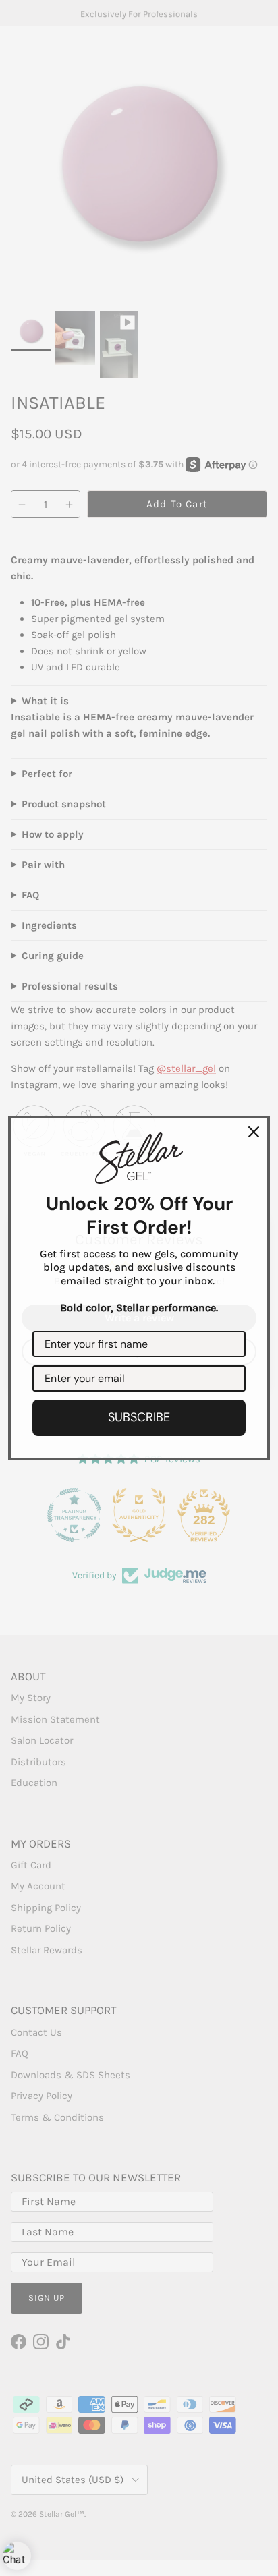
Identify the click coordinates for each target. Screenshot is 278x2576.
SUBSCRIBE (139, 1417)
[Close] (254, 1132)
